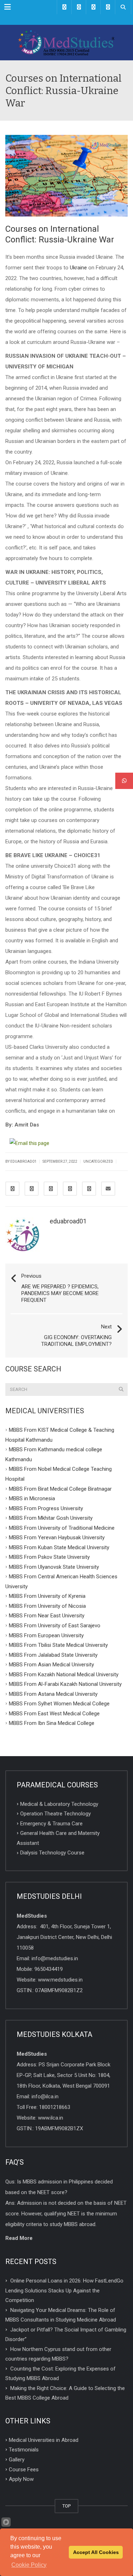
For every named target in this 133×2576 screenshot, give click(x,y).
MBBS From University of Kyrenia (47, 1596)
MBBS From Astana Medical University (53, 1694)
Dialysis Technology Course (52, 1853)
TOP (66, 2506)
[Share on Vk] (89, 1189)
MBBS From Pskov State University (49, 1557)
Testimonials (24, 2450)
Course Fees (24, 2469)
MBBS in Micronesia (32, 1498)
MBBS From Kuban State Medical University (59, 1547)
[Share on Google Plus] (51, 1189)
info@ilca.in (45, 2097)
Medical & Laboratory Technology (59, 1804)
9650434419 (49, 1969)
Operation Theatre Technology (56, 1814)
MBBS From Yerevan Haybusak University (57, 1538)
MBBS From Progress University (46, 1508)
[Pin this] (70, 1189)
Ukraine (78, 268)
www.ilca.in (51, 2118)
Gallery (17, 2460)
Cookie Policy (29, 2565)
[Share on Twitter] (32, 1189)
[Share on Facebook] (12, 1189)
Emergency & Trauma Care (51, 1823)
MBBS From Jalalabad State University (53, 1655)
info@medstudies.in (55, 1958)
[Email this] (108, 1189)
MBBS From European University (46, 1635)
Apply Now (21, 2479)
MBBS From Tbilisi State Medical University (58, 1645)
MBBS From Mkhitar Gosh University (51, 1518)
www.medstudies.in (60, 1980)
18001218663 (55, 2107)
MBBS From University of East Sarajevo (55, 1626)
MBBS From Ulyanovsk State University (54, 1567)
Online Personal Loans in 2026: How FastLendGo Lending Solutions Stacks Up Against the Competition (64, 2290)
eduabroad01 (68, 1221)
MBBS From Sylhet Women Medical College (59, 1704)
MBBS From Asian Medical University (51, 1665)
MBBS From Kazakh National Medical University (64, 1674)
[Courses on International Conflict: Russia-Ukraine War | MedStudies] (66, 43)
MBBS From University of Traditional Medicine (62, 1528)
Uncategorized (98, 1161)
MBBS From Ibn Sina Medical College (52, 1723)
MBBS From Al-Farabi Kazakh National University (65, 1684)
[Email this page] (31, 1143)
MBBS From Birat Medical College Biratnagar (60, 1489)
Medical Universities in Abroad (44, 2440)
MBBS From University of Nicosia (47, 1606)
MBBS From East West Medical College (54, 1713)
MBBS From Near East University (47, 1616)
